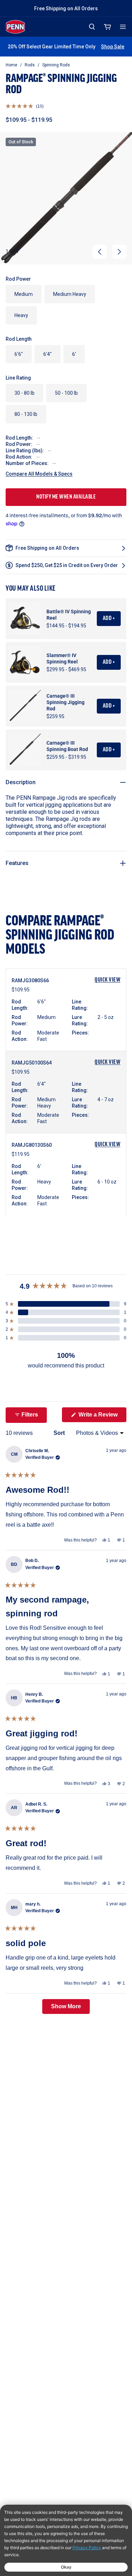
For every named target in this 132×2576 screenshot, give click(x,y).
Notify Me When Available (66, 497)
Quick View (108, 980)
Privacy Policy (87, 2548)
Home (11, 65)
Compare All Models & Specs (39, 474)
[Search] (92, 27)
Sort (60, 1433)
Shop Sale (113, 47)
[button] (25, 106)
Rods (30, 65)
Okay (66, 2567)
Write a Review (102, 1417)
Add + (109, 619)
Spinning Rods (56, 65)
